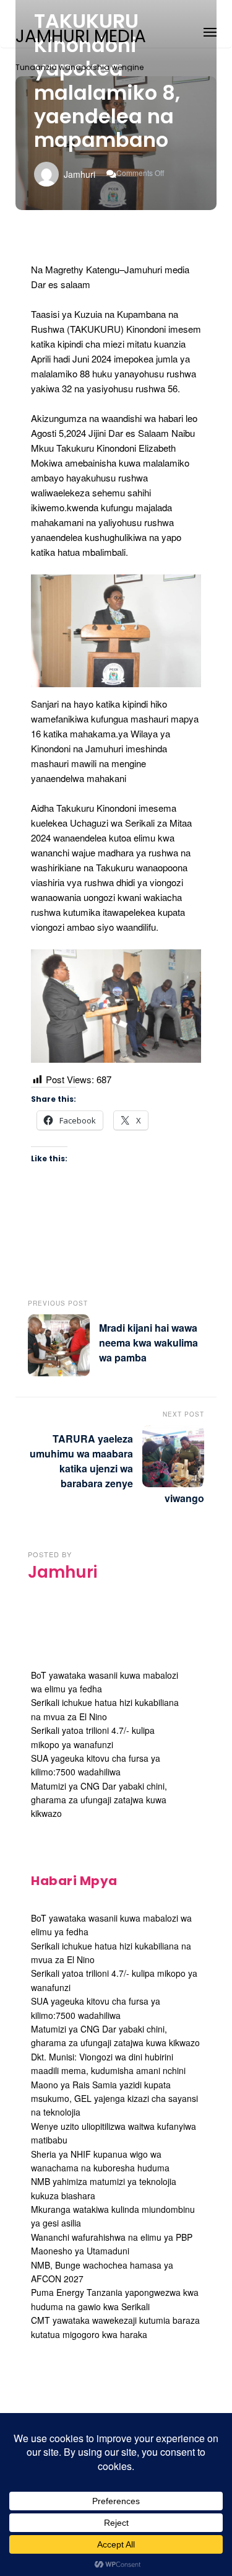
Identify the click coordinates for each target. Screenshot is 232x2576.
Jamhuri (79, 174)
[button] (210, 30)
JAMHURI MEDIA (81, 37)
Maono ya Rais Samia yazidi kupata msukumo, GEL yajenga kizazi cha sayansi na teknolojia (114, 2099)
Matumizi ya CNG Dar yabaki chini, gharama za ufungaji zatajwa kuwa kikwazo (99, 1800)
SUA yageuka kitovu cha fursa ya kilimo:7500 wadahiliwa (96, 1765)
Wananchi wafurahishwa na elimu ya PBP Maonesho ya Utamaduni (112, 2244)
